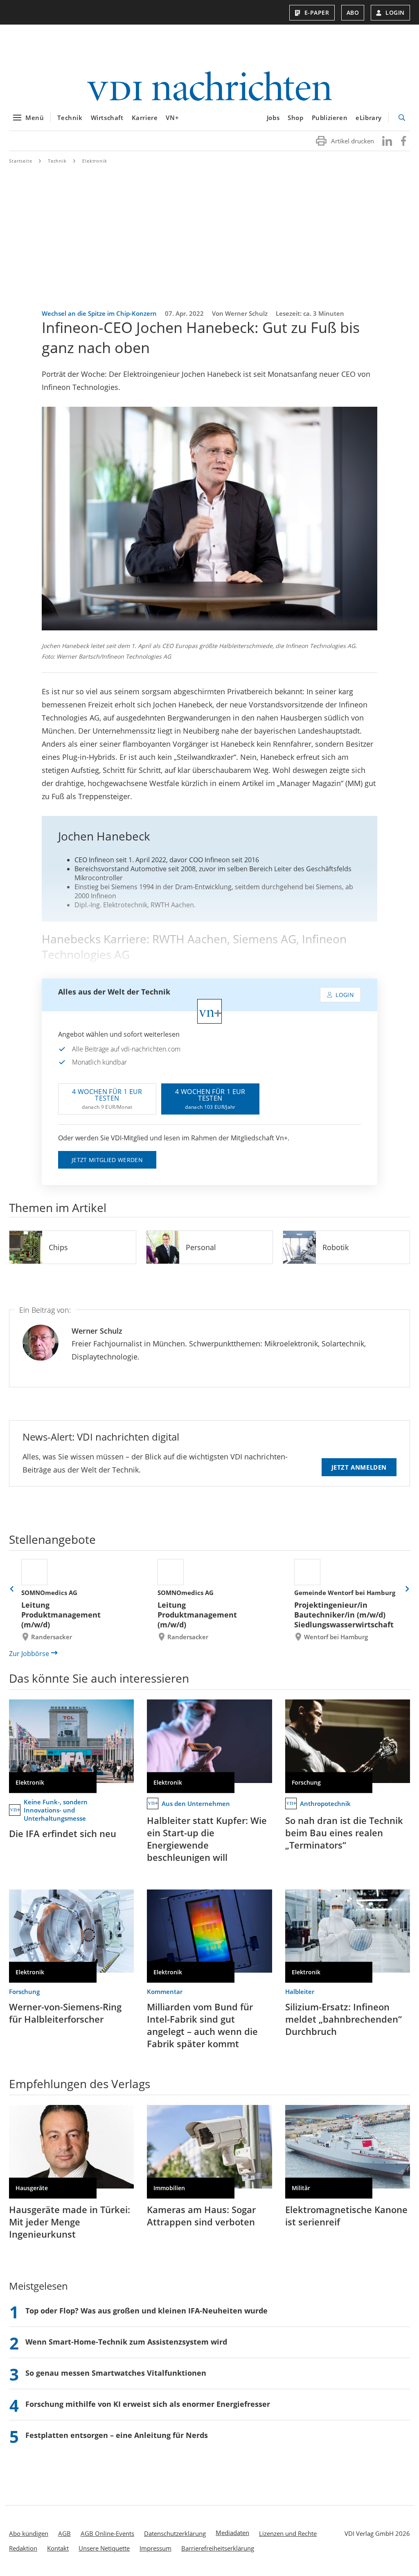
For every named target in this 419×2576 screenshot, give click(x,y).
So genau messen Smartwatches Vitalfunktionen (116, 2373)
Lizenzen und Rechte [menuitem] (288, 2533)
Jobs (273, 118)
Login (395, 12)
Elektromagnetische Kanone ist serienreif (346, 2216)
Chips (58, 1247)
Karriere (145, 118)
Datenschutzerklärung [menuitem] (175, 2533)
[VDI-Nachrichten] (209, 87)
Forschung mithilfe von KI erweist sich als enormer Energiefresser (148, 2404)
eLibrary (369, 118)
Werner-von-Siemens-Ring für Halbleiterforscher (65, 2013)
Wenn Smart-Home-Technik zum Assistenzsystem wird (126, 2342)
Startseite (21, 161)
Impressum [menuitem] (155, 2548)
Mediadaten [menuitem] (232, 2533)
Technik (70, 118)
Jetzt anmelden (359, 1467)
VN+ (172, 118)
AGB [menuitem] (64, 2533)
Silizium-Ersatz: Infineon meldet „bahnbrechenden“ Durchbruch (344, 2019)
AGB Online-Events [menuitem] (107, 2533)
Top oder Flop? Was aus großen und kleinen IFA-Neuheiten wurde (146, 2311)
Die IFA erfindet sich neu (63, 1833)
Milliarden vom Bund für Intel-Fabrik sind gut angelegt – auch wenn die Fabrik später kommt (202, 2025)
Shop (295, 118)
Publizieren (330, 118)
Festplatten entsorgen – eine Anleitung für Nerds (117, 2435)
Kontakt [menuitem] (58, 2548)
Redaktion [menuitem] (23, 2548)
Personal (201, 1247)
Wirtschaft (107, 118)
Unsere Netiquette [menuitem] (104, 2548)
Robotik (336, 1247)
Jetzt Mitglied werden (107, 1160)
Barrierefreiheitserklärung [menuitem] (218, 2548)
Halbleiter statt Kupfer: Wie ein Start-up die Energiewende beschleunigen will (207, 1839)
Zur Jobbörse (29, 1654)
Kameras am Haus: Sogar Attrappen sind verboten (201, 2216)
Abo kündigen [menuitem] (29, 2533)
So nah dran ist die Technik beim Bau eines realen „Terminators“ (344, 1833)
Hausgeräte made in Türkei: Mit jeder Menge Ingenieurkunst (70, 2222)
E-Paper (317, 12)
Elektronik (95, 161)
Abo (353, 12)
